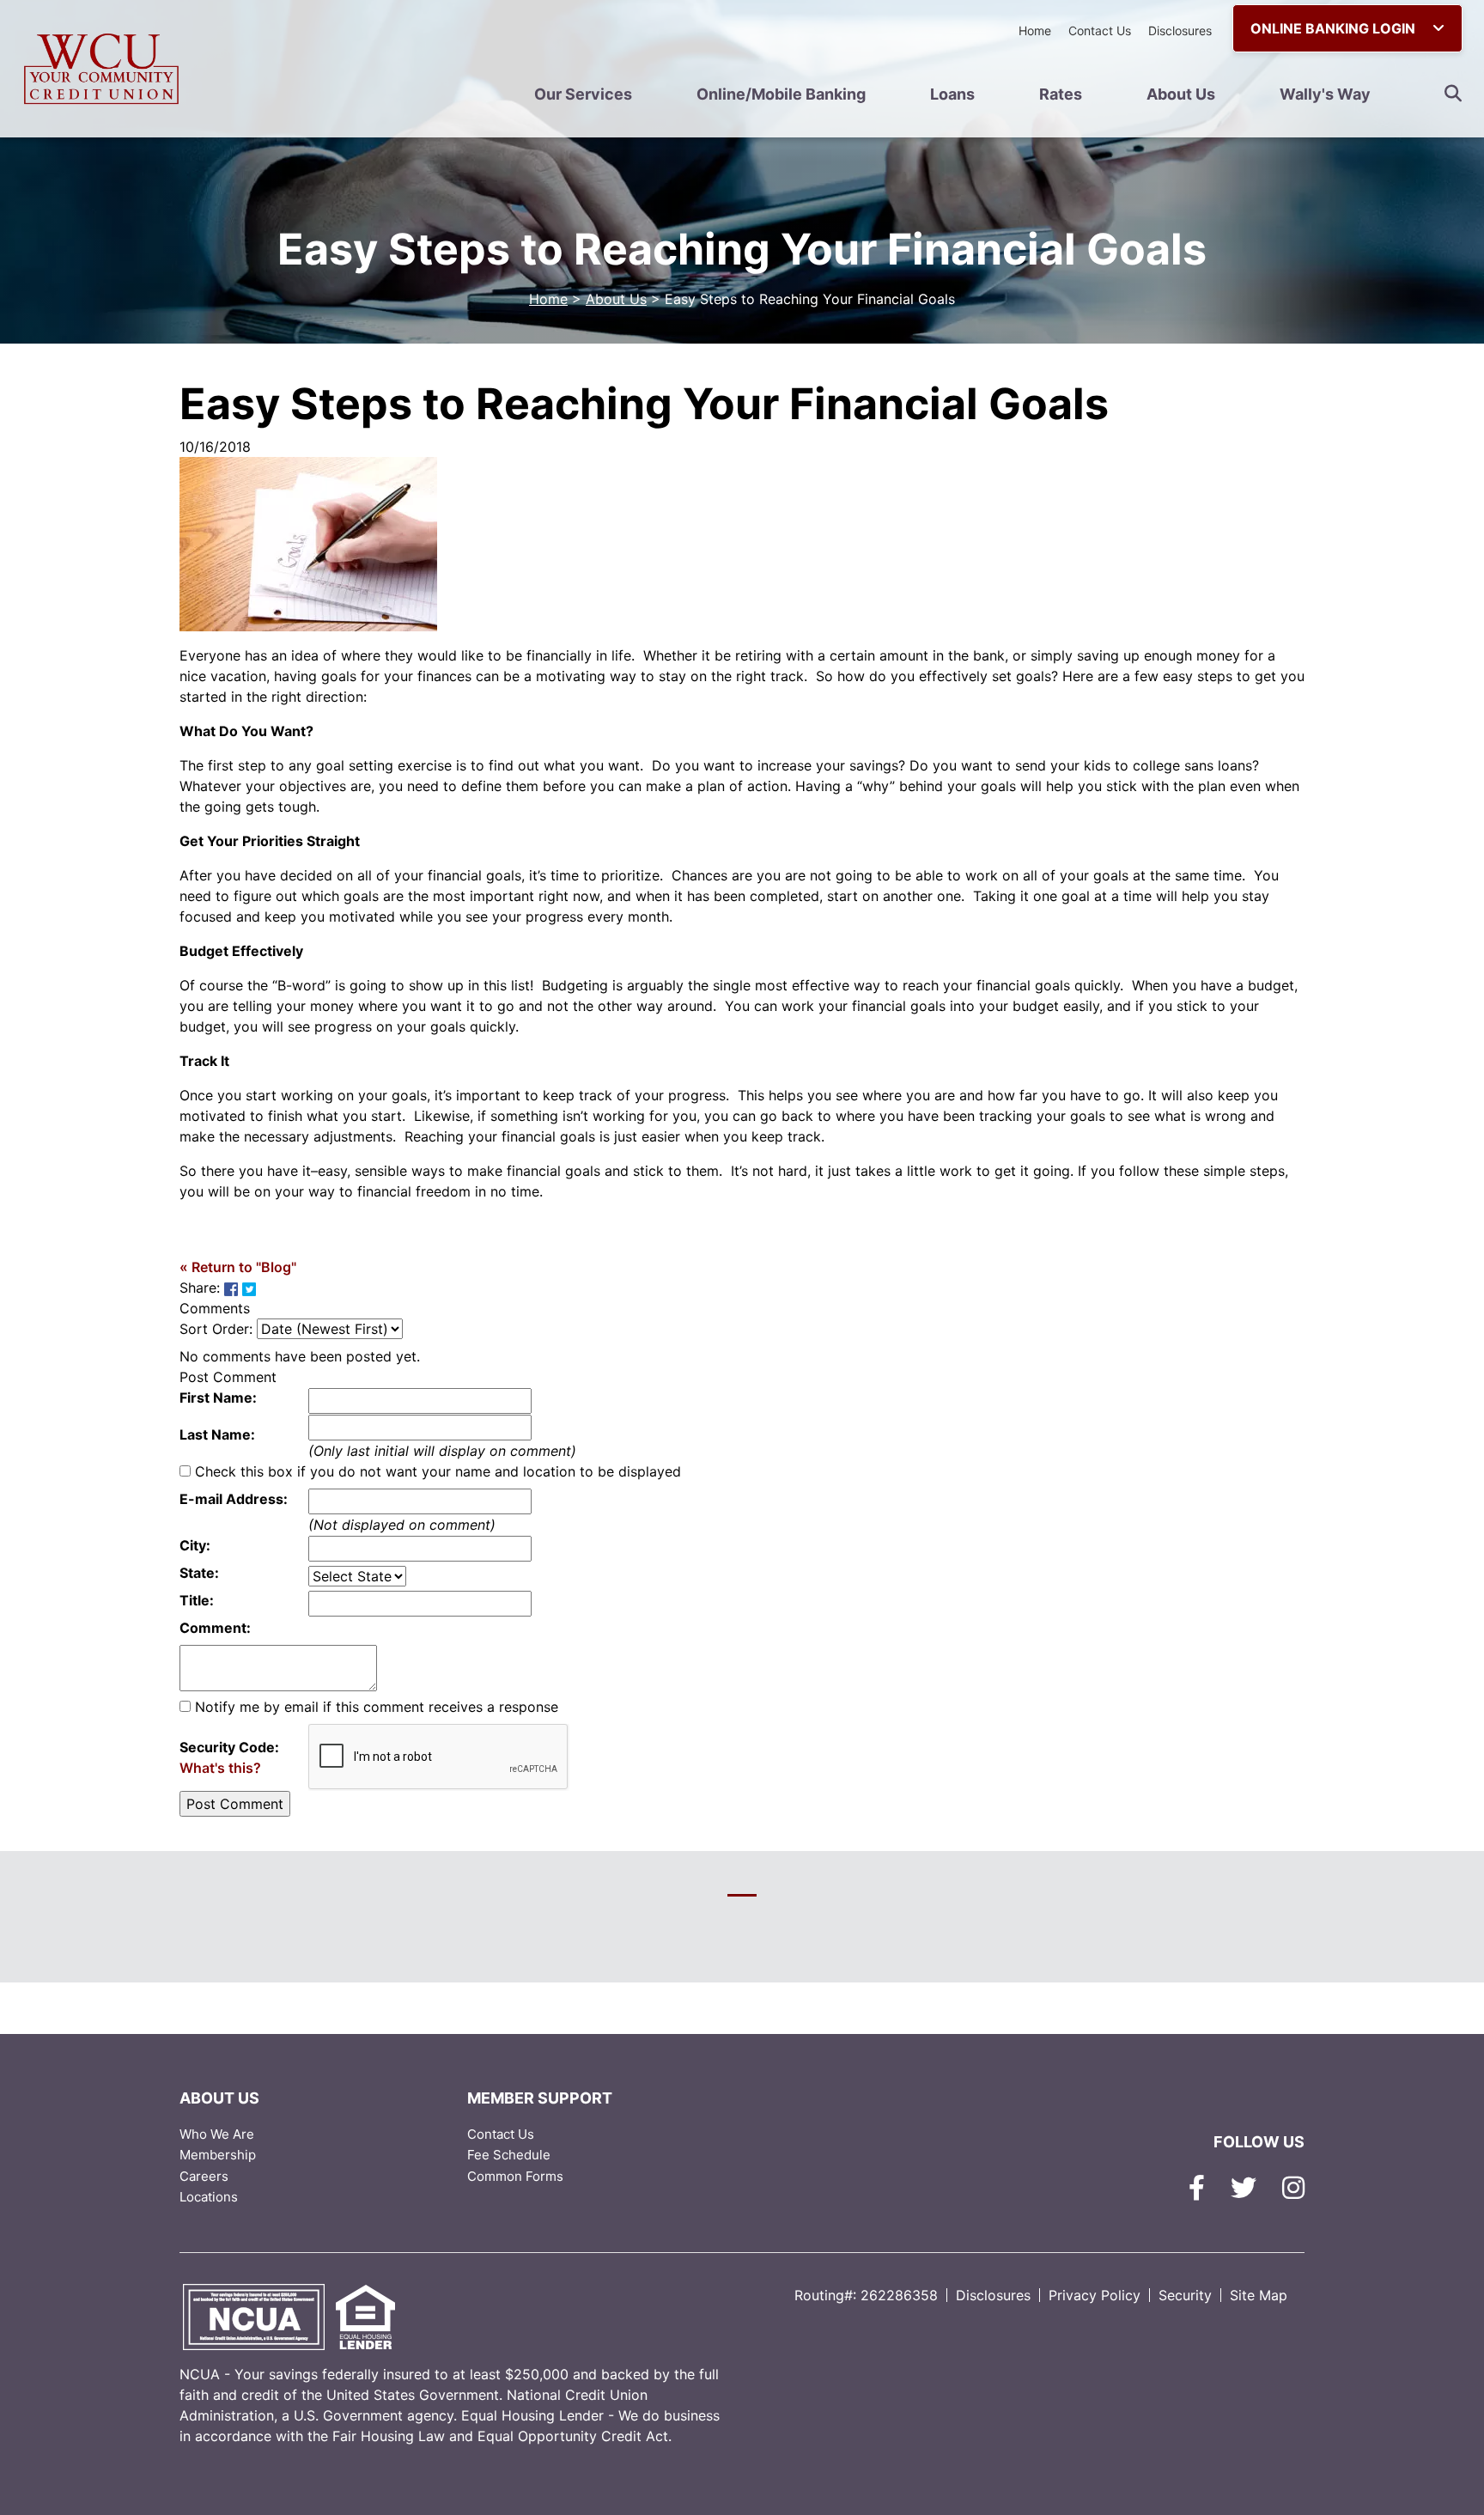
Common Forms (515, 2176)
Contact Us (1100, 30)
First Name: (218, 1398)
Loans (952, 94)
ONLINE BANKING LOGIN (1335, 28)
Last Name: (217, 1434)
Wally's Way (1325, 94)
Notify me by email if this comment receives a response (377, 1707)
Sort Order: (216, 1329)
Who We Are (217, 2134)
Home (1035, 30)
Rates (1061, 94)
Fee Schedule (509, 2155)
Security (1185, 2295)
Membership (218, 2155)
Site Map (1259, 2295)
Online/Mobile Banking (781, 94)
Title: (197, 1600)
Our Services (583, 94)
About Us (1181, 94)
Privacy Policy (1095, 2295)
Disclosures (1180, 30)
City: (195, 1545)
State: (199, 1573)
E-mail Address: (234, 1499)
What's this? (220, 1768)
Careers (204, 2176)
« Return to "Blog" (238, 1267)
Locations (209, 2197)
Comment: (215, 1628)
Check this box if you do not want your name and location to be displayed (438, 1471)
